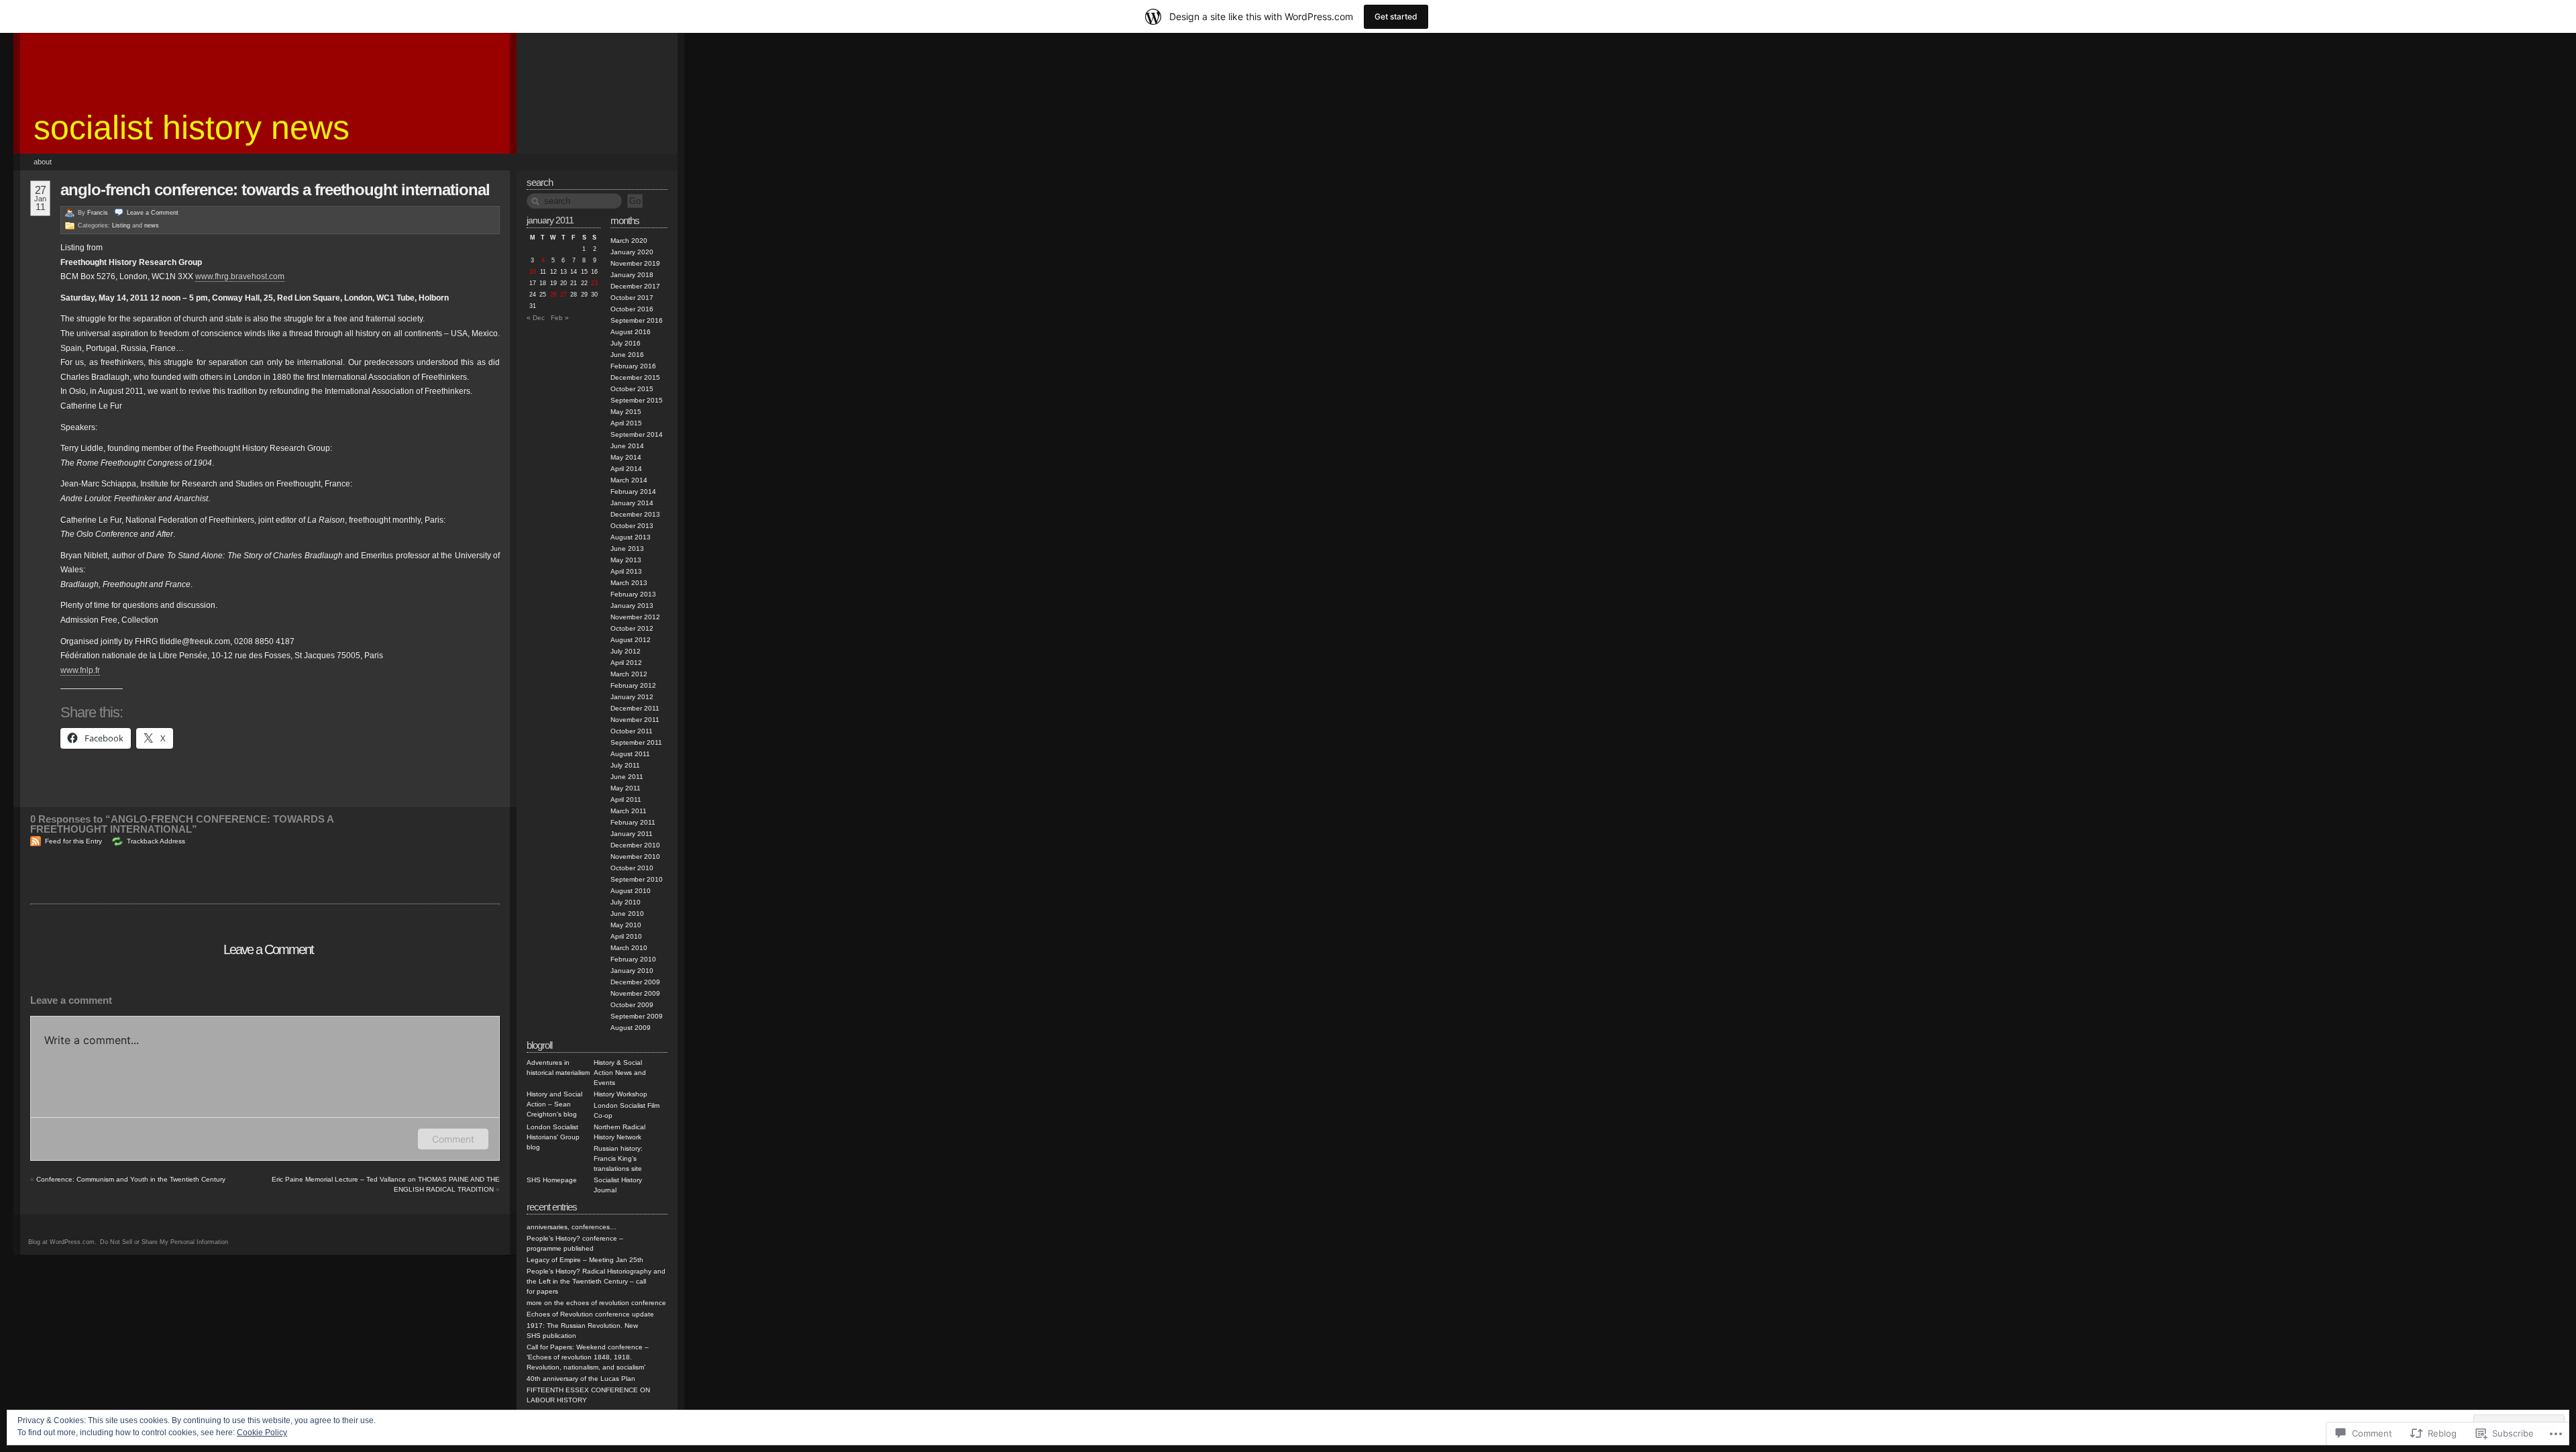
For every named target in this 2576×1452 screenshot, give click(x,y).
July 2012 (626, 651)
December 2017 (635, 286)
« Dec (536, 318)
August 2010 (631, 891)
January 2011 (632, 834)
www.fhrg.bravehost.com (240, 276)
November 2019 (635, 263)
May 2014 (626, 457)
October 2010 (632, 868)
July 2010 (626, 902)
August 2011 (630, 754)
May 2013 (626, 560)
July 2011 (625, 765)
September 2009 (637, 1016)
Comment (453, 1139)
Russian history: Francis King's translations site (618, 1158)
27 (563, 295)
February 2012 (633, 685)
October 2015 (632, 389)
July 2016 (626, 343)
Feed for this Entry (73, 841)
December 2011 (635, 708)
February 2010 (633, 959)
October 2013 (632, 526)
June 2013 (627, 549)
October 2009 (632, 1005)
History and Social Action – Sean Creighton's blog (554, 1104)
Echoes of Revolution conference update (590, 1314)
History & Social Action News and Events (620, 1073)
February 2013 (633, 594)
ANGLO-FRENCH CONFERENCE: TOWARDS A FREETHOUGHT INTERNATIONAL (275, 190)
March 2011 (629, 811)
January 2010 (632, 971)
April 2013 (626, 571)
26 (553, 295)
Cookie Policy (262, 1433)
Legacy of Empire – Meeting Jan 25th (585, 1260)
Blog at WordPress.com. (62, 1242)
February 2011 (633, 822)
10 (533, 272)
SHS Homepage (552, 1180)
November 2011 (635, 720)
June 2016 (627, 355)
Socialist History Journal (618, 1185)
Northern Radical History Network (620, 1132)
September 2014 (637, 434)
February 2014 (633, 491)
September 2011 (636, 742)
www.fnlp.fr (80, 670)
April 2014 (626, 469)
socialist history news (192, 127)
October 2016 (632, 309)
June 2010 (627, 914)
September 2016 (637, 320)
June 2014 (627, 446)
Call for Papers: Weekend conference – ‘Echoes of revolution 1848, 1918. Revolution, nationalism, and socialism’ (588, 1357)
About (43, 162)
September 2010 (637, 879)
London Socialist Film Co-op (627, 1110)
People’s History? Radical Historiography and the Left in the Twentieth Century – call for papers (596, 1281)
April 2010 (626, 936)
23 (594, 283)
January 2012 (632, 697)
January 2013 (632, 606)
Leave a (153, 213)
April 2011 (626, 799)
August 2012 (631, 640)
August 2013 (631, 537)
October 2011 (632, 731)
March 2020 (629, 241)
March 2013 (629, 583)
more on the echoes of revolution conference (596, 1303)
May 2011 (626, 788)
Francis (98, 213)
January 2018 (632, 275)
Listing (121, 225)
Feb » (560, 318)
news (152, 225)
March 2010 (629, 948)
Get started (1396, 16)
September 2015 (637, 400)
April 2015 (626, 423)
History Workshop (621, 1094)
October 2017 (632, 298)
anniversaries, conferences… (572, 1227)
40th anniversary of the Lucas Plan (581, 1379)
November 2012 (635, 617)
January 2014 (632, 503)
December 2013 (635, 514)
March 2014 (629, 480)
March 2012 (629, 674)
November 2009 (635, 993)
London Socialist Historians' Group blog (553, 1137)
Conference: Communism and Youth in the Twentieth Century (131, 1179)
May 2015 (626, 412)
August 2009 (631, 1028)
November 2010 (635, 857)
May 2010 (626, 925)
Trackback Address (156, 841)
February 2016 (633, 366)
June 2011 (627, 777)
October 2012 (632, 628)
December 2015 (635, 377)
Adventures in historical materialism (558, 1068)
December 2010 (635, 845)
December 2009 (635, 982)
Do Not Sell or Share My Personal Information (164, 1242)
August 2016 (631, 332)
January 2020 (632, 252)
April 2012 (626, 663)
